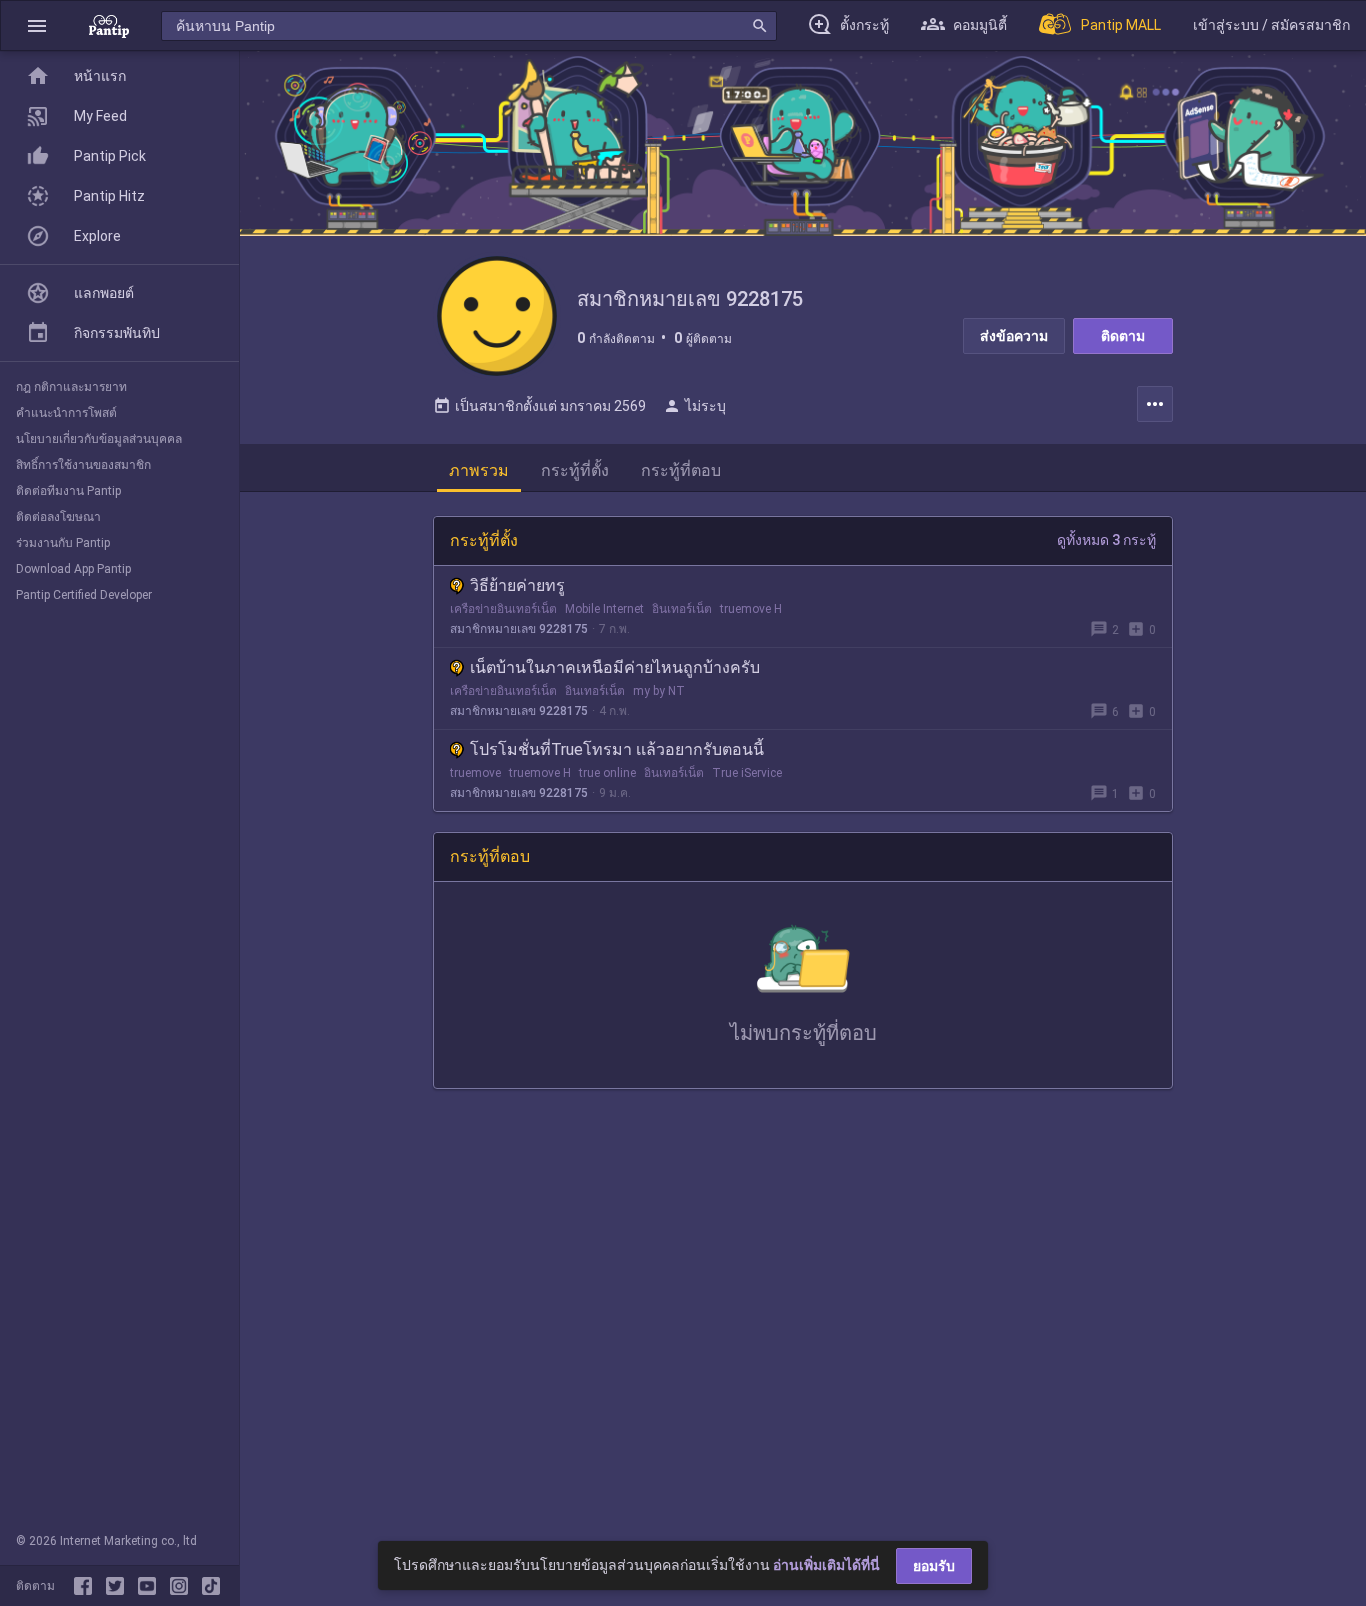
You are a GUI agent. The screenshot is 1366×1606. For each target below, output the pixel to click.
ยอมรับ (934, 1566)
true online (607, 773)
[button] (37, 25)
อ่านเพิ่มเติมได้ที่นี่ (826, 1565)
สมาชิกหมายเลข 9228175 (519, 629)
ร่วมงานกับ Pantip (63, 543)
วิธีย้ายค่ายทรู (517, 585)
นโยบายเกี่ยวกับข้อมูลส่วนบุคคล (99, 439)
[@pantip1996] (211, 1586)
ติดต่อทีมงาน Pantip (68, 491)
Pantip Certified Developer (84, 595)
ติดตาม (1123, 336)
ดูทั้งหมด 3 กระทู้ (1106, 540)
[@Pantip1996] (119, 1586)
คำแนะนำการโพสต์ (66, 413)
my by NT (659, 691)
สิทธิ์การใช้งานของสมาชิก (83, 465)
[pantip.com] (109, 25)
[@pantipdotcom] (183, 1586)
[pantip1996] (151, 1586)
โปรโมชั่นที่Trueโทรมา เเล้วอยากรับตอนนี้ (617, 749)
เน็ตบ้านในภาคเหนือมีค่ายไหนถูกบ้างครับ (615, 667)
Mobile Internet (604, 609)
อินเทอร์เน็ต (682, 609)
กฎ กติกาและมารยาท (71, 387)
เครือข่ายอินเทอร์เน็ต (503, 609)
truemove (475, 773)
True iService (747, 773)
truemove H (751, 609)
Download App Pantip (73, 569)
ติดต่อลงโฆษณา (58, 517)
